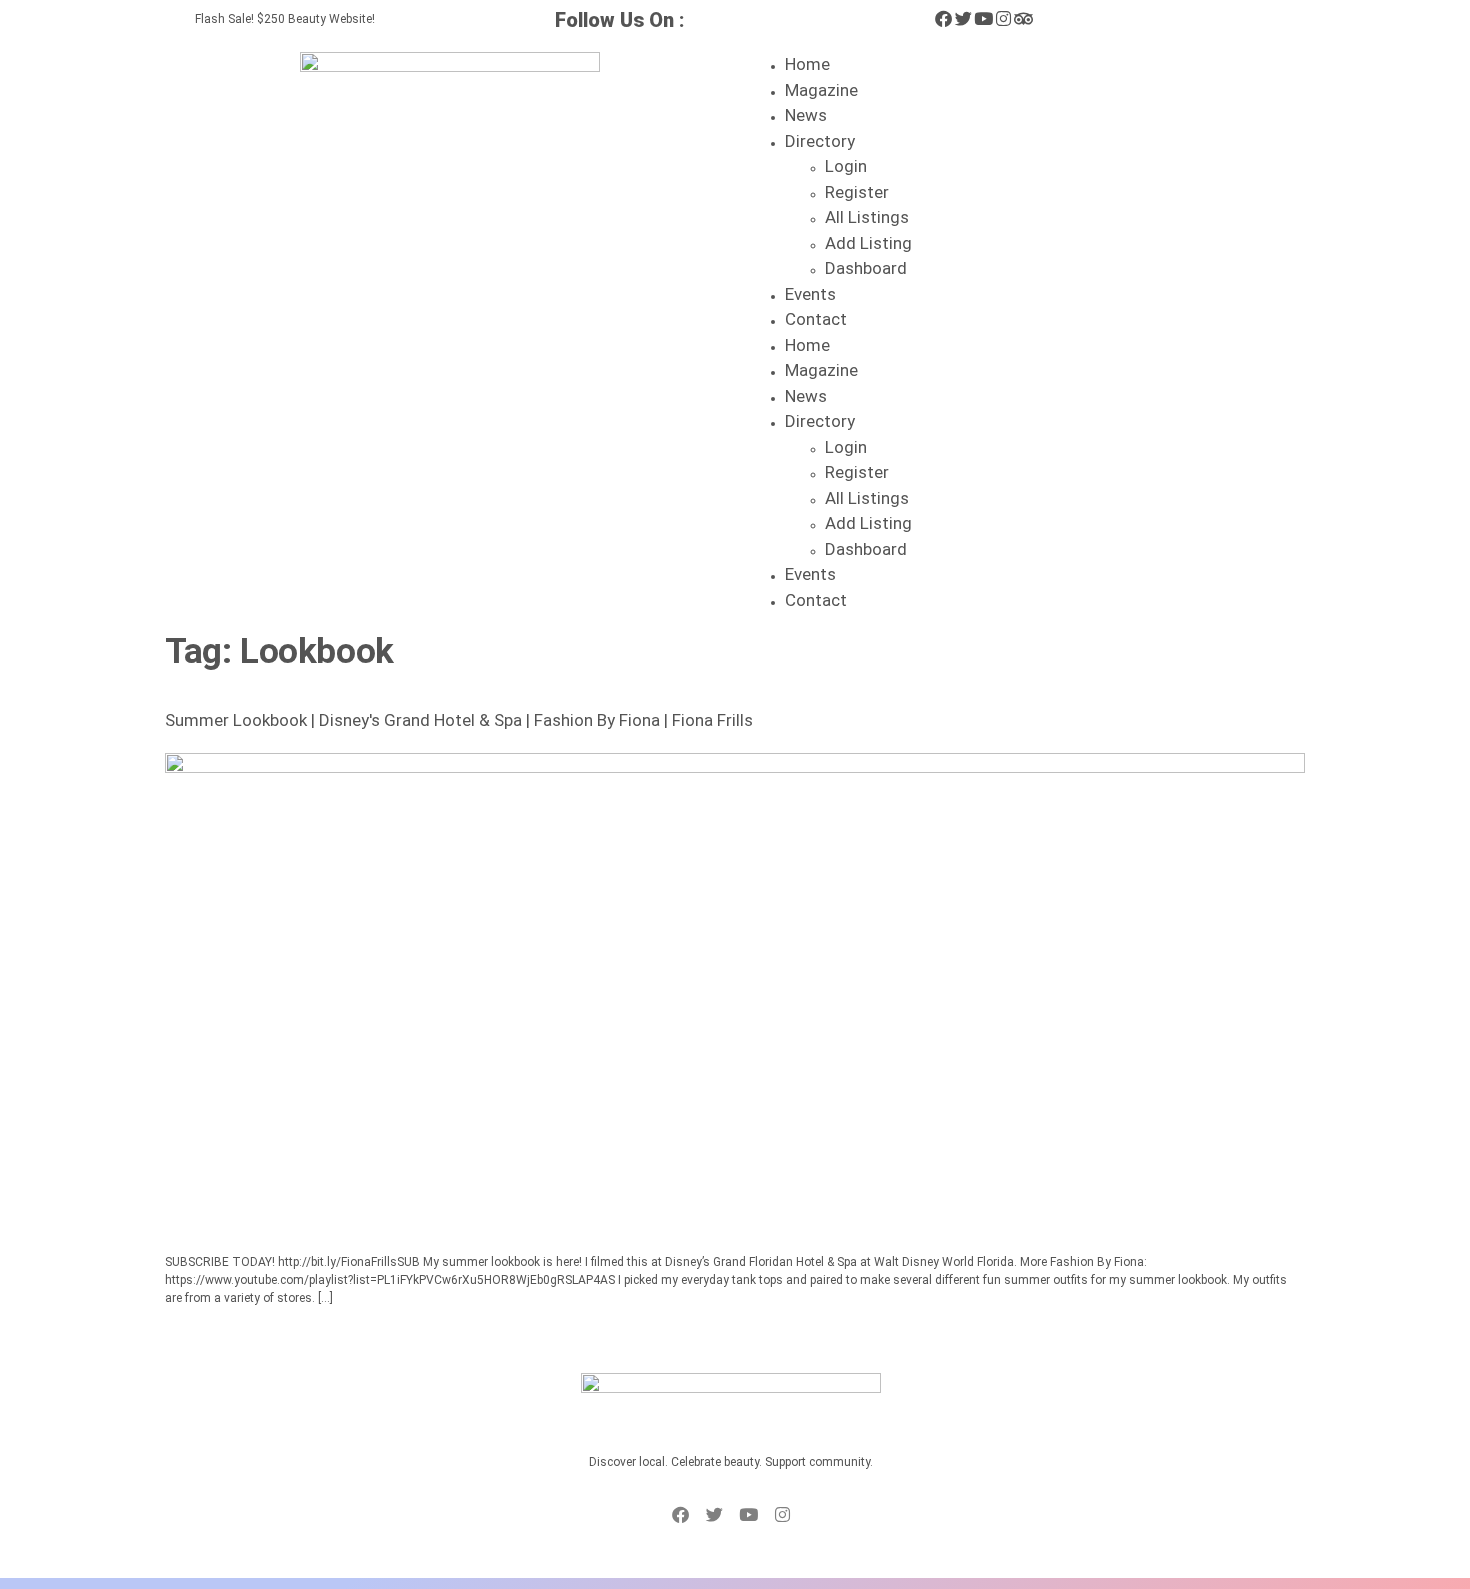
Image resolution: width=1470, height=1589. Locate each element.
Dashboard (866, 268)
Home (807, 64)
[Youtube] (983, 18)
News (806, 115)
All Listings (867, 217)
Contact (816, 319)
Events (810, 294)
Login (846, 166)
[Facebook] (943, 18)
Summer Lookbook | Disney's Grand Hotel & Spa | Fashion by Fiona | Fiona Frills (459, 720)
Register (857, 192)
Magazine (821, 90)
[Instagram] (1003, 18)
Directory (820, 141)
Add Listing (868, 243)
